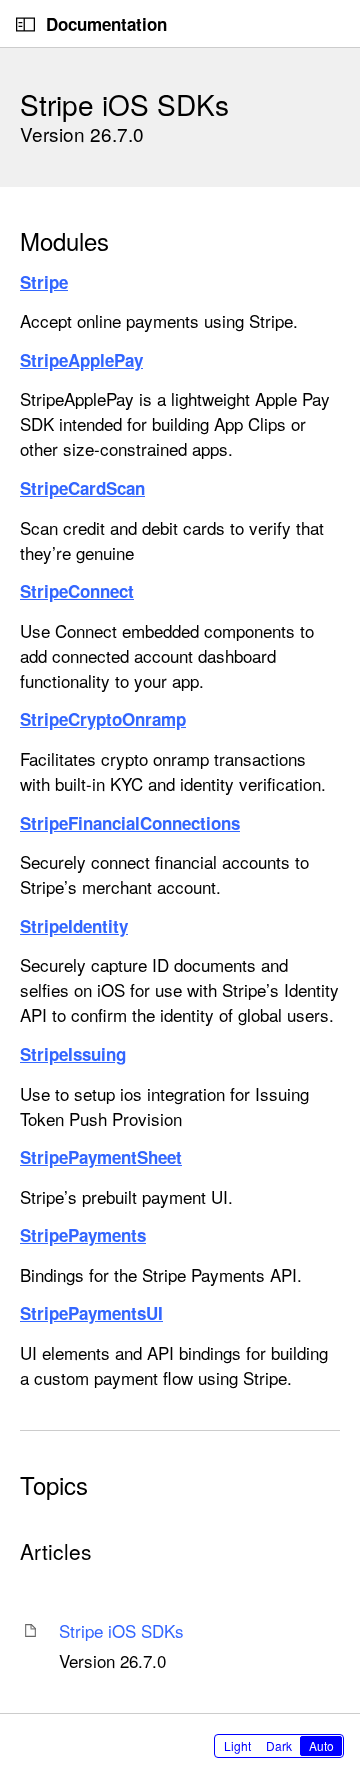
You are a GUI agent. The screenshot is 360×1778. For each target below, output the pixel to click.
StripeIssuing (73, 1054)
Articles (56, 1551)
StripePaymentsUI (91, 1313)
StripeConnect (77, 591)
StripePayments (83, 1235)
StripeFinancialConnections (130, 823)
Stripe (44, 282)
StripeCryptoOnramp (103, 719)
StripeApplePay (81, 360)
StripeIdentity (74, 926)
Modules (64, 241)
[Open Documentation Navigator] (25, 24)
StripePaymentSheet (101, 1157)
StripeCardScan (82, 488)
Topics (54, 1485)
